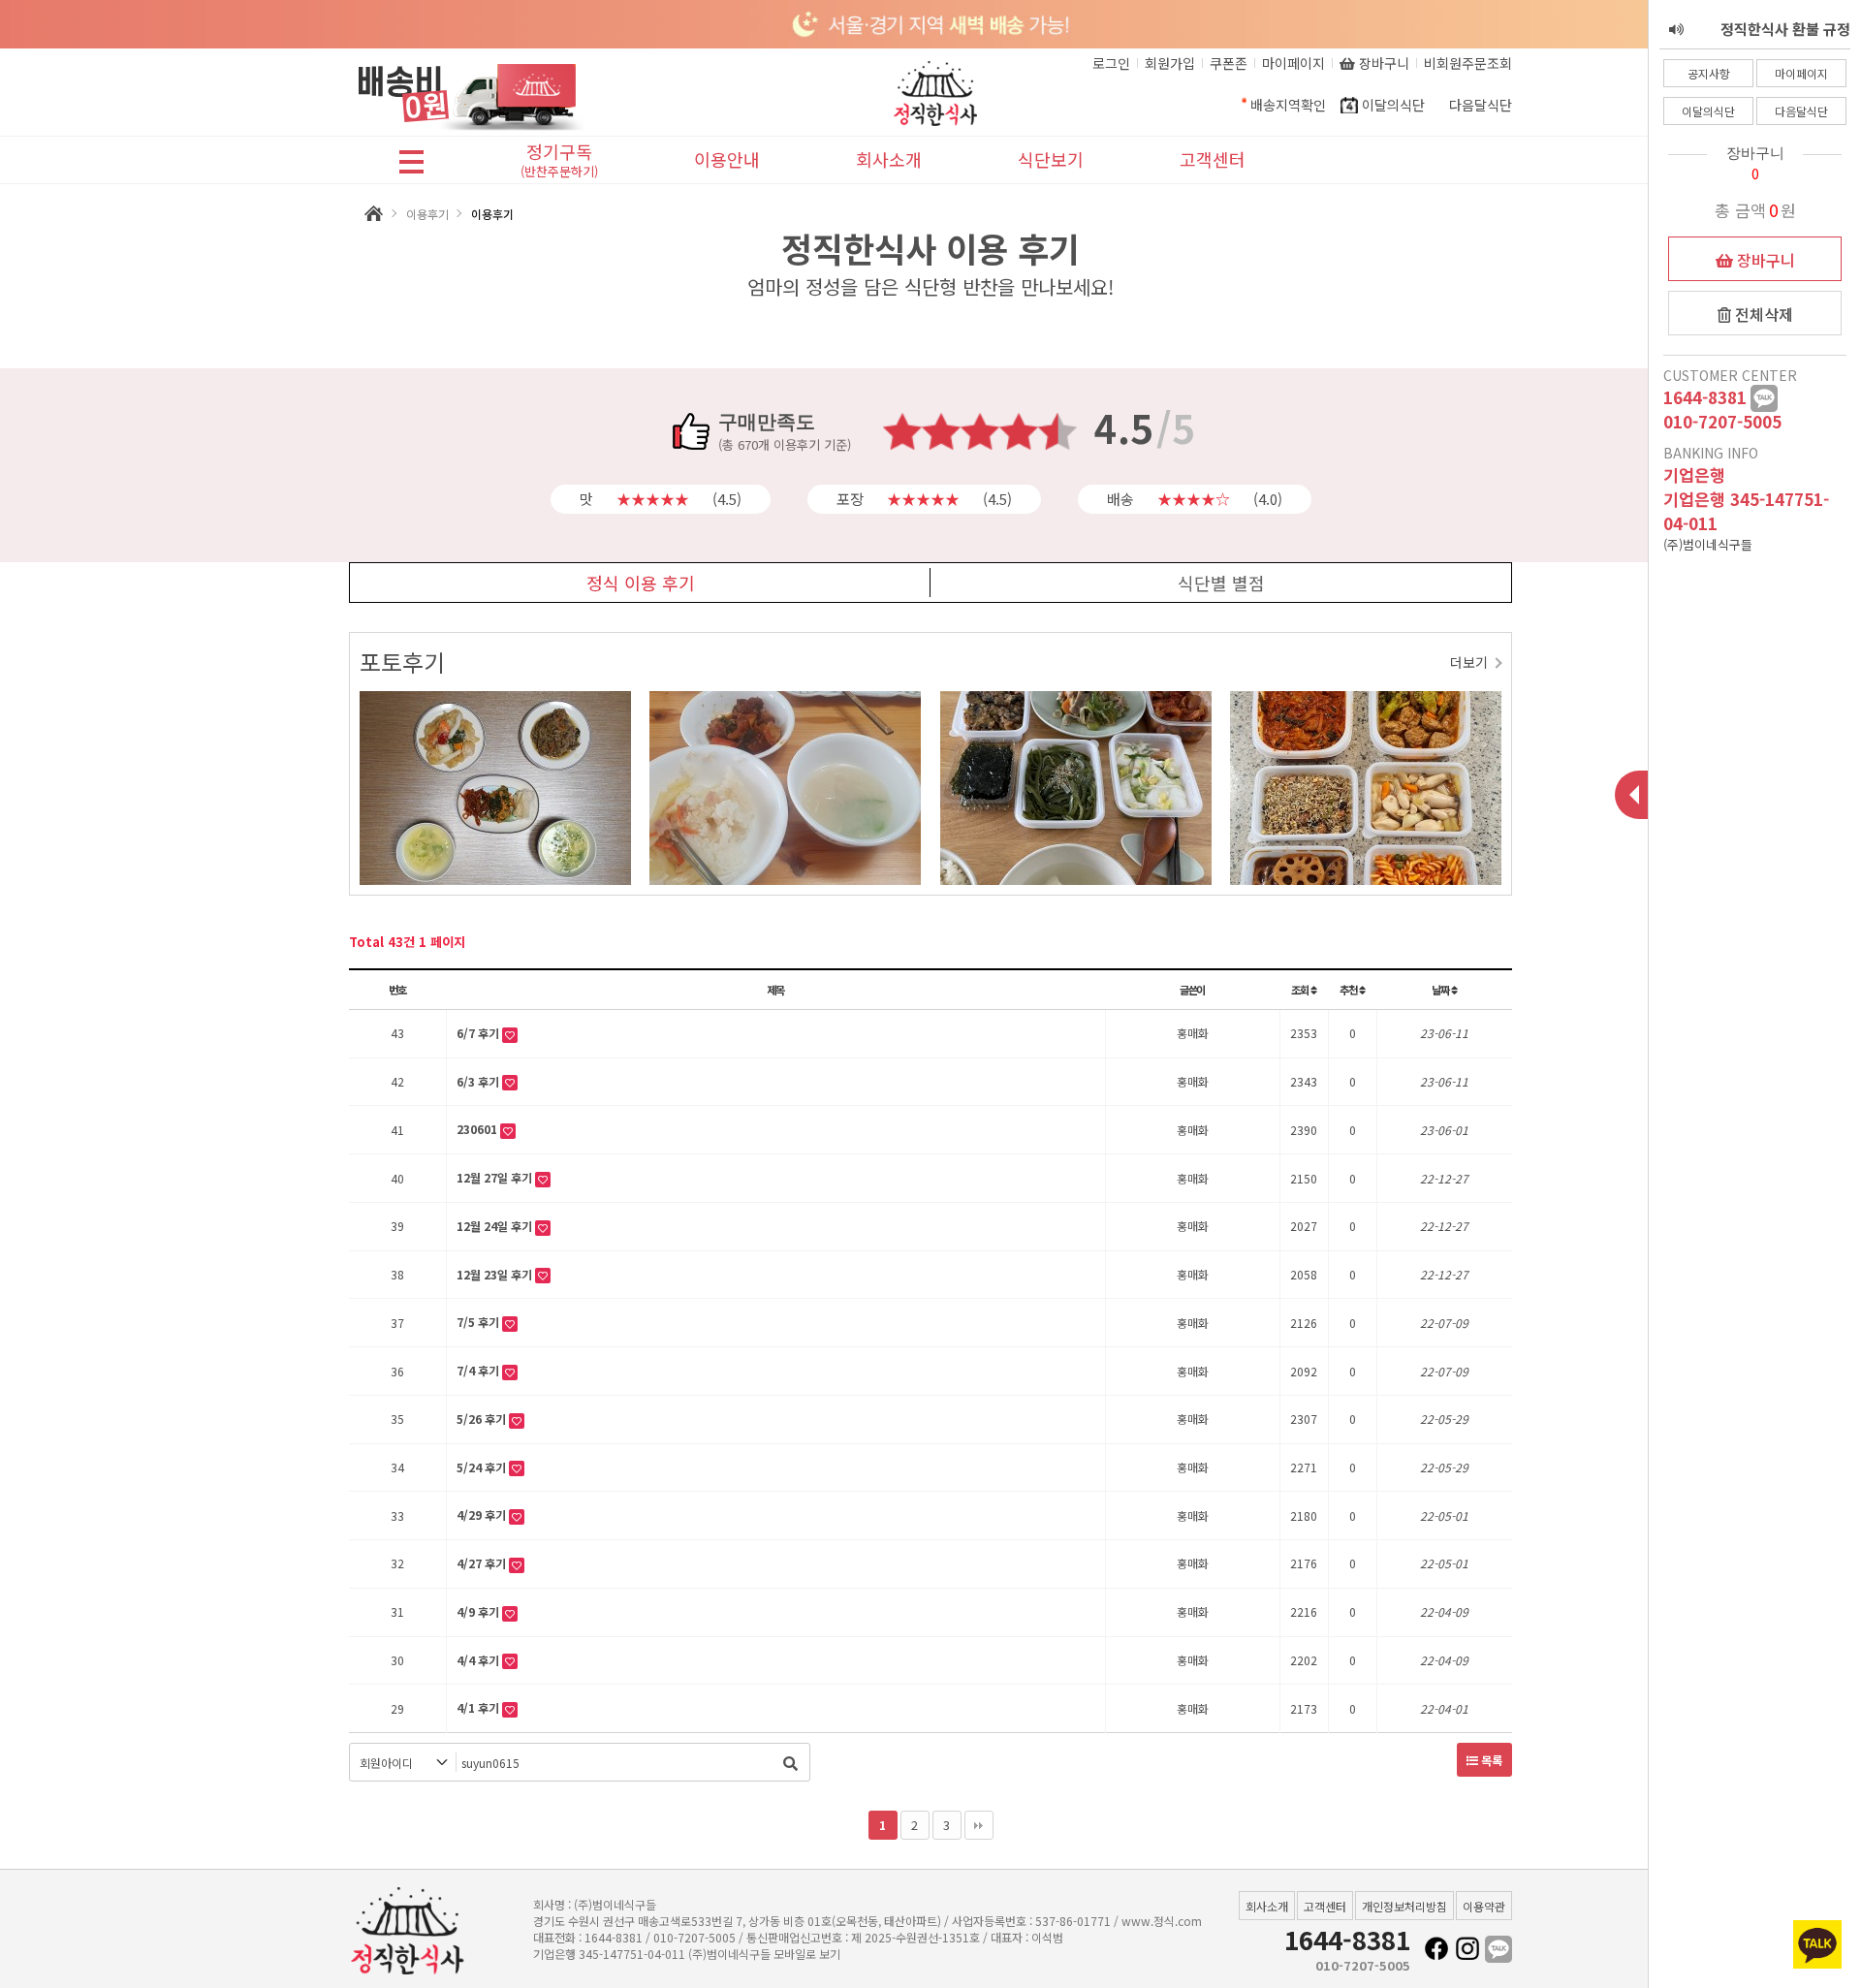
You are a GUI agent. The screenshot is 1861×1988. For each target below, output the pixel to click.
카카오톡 (1498, 1949)
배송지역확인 (1288, 105)
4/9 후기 (479, 1611)
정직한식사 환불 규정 (1785, 29)
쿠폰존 (1229, 63)
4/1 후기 (479, 1707)
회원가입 (1170, 63)
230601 (478, 1129)
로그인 (1111, 63)
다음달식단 (1801, 111)
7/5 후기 (479, 1322)
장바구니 (1764, 260)
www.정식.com (1162, 1921)
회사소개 (889, 159)
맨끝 (979, 1825)
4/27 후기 (483, 1563)
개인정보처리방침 (1404, 1906)
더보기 (1469, 662)
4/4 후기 (479, 1660)
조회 (1301, 990)
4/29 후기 (483, 1515)
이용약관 (1484, 1906)
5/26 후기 (483, 1419)
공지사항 (1709, 73)
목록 (1490, 1760)
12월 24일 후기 (496, 1226)
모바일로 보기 (807, 1954)
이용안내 (727, 159)
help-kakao (1764, 398)
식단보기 (1051, 159)
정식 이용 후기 (641, 583)
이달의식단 (1708, 111)
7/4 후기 (479, 1370)
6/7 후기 (479, 1033)
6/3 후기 (479, 1081)
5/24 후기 (483, 1467)
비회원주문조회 (1468, 63)
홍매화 (1193, 1033)
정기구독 (559, 161)
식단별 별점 (1221, 583)
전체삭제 (1762, 314)
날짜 (1441, 990)
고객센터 (1213, 159)
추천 (1349, 990)
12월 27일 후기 (496, 1177)
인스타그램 (1467, 1949)
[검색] (790, 1762)
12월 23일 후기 (496, 1274)
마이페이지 (1801, 73)
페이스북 (1436, 1949)
